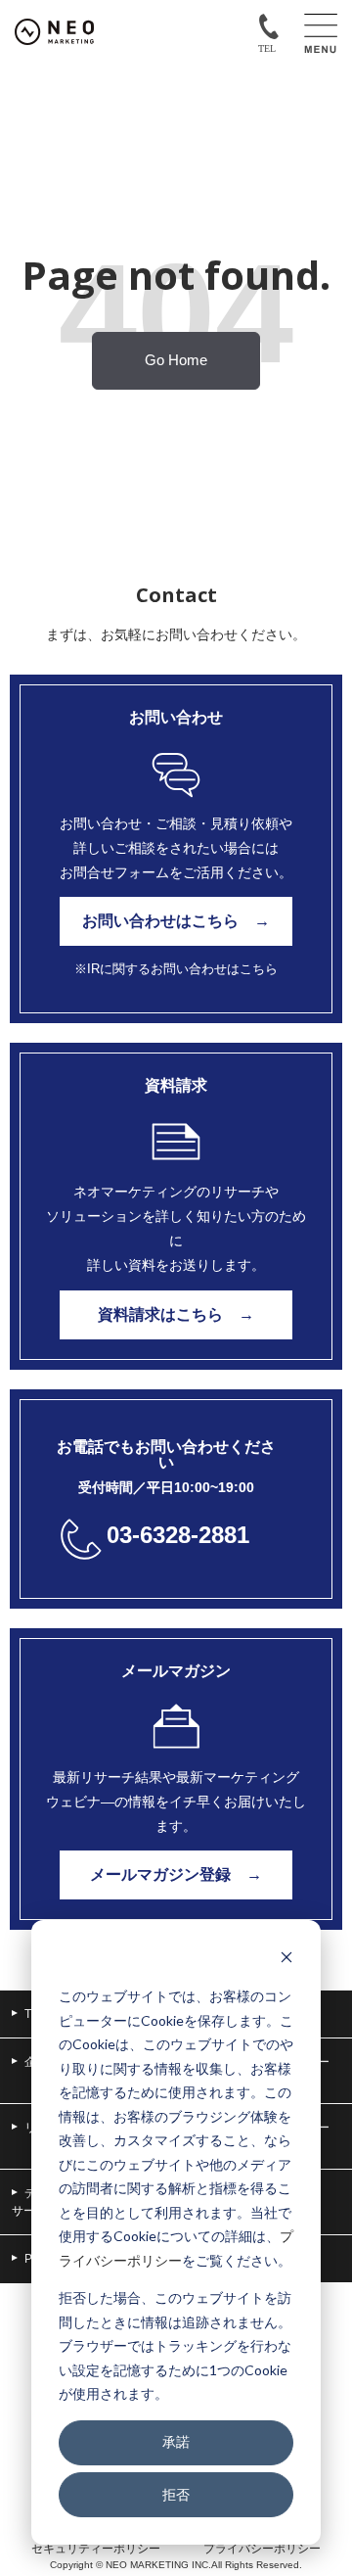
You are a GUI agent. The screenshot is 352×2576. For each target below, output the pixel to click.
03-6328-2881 (178, 1535)
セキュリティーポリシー (96, 2549)
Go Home (176, 360)
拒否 (176, 2494)
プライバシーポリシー (262, 2549)
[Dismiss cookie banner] (286, 1960)
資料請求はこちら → (176, 1314)
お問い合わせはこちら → (176, 921)
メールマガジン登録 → (176, 1874)
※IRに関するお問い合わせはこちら (176, 969)
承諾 (176, 2441)
